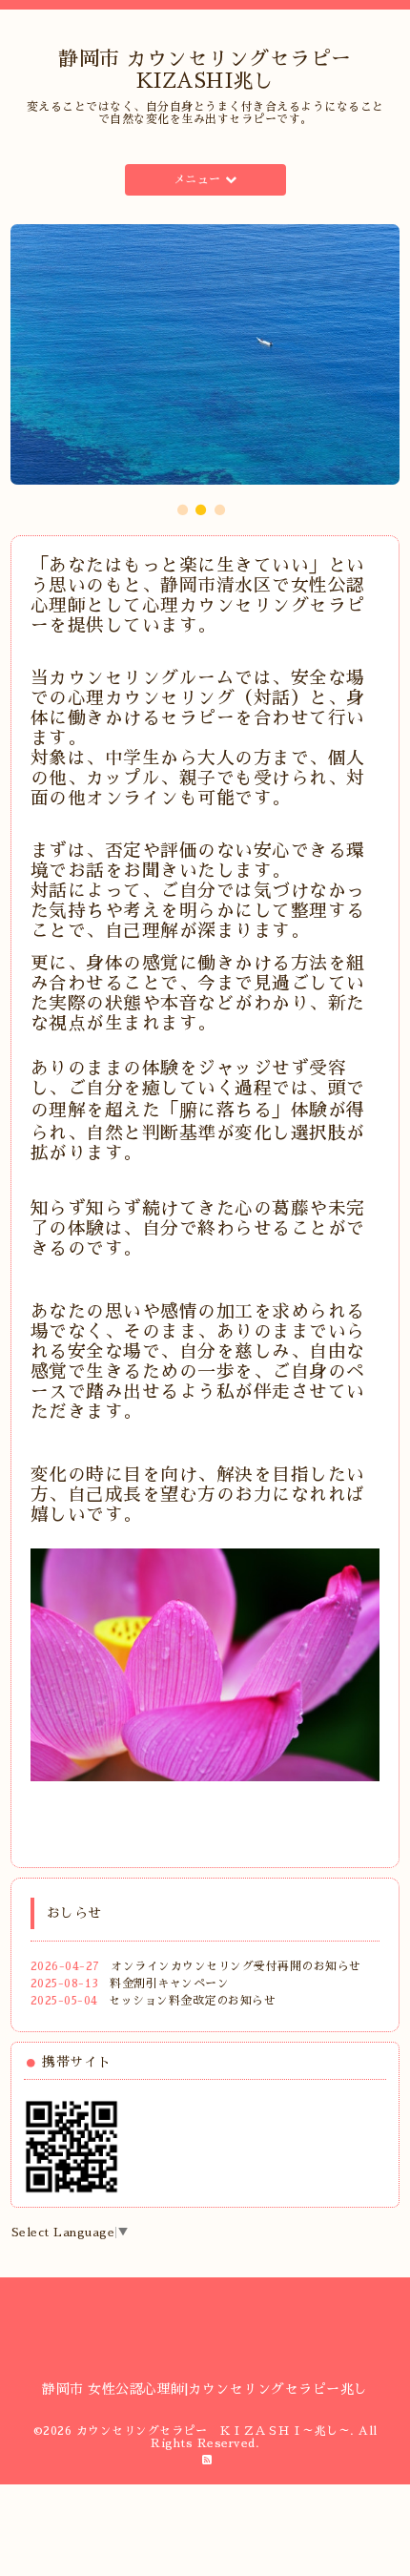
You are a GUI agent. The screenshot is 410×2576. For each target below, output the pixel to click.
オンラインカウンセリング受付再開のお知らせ (236, 1966)
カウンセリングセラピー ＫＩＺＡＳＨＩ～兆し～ (214, 2431)
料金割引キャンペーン (169, 1984)
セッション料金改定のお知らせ (192, 2001)
